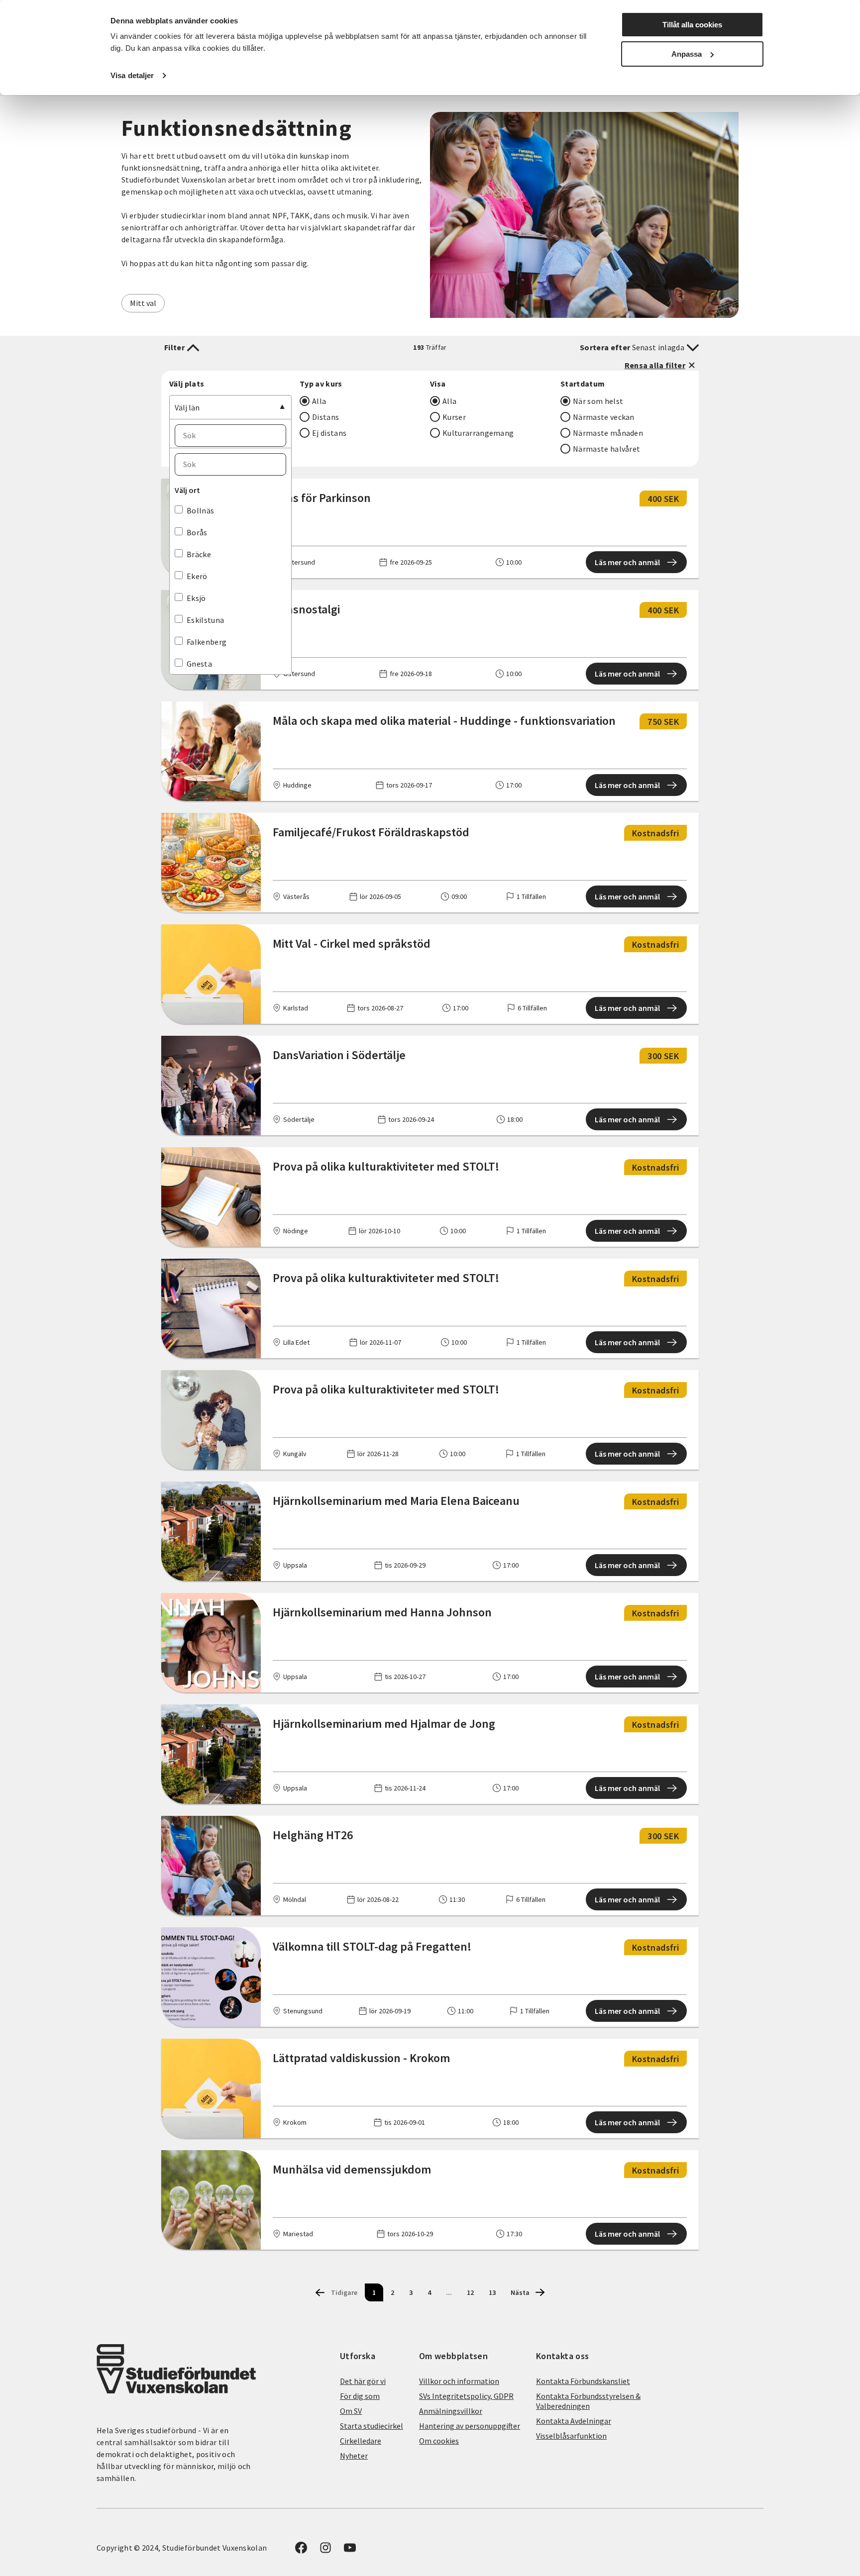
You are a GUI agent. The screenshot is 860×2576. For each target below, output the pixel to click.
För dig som (360, 2396)
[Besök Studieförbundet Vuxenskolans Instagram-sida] (325, 2551)
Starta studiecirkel (372, 2426)
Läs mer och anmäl (627, 562)
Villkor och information (459, 2381)
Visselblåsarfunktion (571, 2436)
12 (470, 2292)
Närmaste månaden (608, 433)
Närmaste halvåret (606, 449)
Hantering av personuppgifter (470, 2426)
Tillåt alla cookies (692, 25)
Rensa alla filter (655, 365)
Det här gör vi (363, 2381)
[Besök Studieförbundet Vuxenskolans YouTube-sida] (350, 2551)
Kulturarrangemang (478, 433)
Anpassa (687, 54)
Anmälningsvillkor (451, 2411)
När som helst (598, 401)
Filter (174, 347)
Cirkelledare (361, 2441)
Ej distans (329, 433)
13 (492, 2292)
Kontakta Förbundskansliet (583, 2381)
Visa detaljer (132, 75)
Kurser (454, 417)
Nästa (520, 2292)
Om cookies (439, 2441)
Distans (325, 417)
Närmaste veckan (604, 417)
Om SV (351, 2411)
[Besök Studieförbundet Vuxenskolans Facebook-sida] (301, 2551)
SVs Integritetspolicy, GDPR (466, 2396)
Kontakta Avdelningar (574, 2421)
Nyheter (354, 2456)
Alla (319, 401)
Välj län (187, 407)
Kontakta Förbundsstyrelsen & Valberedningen (588, 2401)
